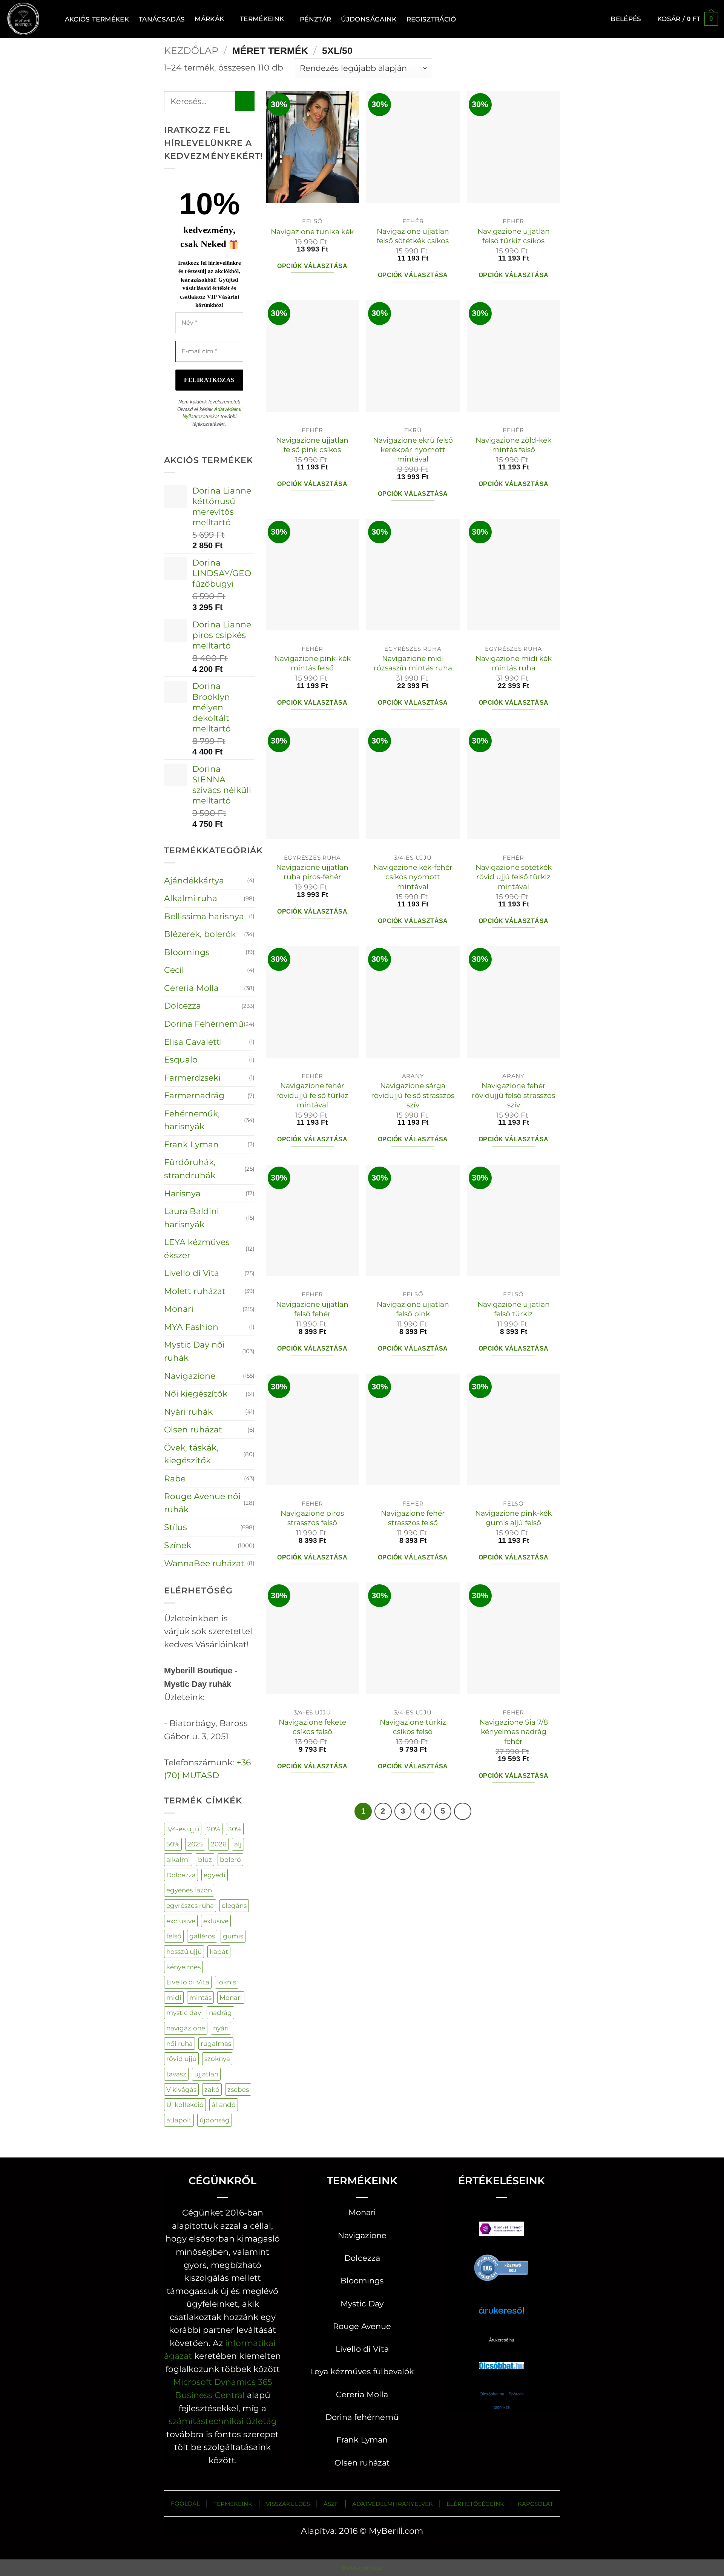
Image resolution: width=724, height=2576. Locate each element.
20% (214, 1829)
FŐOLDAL (185, 2503)
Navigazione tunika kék (312, 232)
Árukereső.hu (502, 2340)
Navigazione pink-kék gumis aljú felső (513, 1518)
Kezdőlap (191, 51)
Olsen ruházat (193, 1429)
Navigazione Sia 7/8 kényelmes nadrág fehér (514, 1732)
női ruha (179, 2043)
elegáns (234, 1905)
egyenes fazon (189, 1890)
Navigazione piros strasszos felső (312, 1518)
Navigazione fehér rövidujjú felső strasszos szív (513, 1095)
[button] (626, 19)
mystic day (184, 2012)
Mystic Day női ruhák (194, 1351)
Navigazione (190, 1376)
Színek (178, 1545)
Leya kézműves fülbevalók (362, 2371)
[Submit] (245, 101)
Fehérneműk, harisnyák (192, 1120)
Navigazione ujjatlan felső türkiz (514, 1309)
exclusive (181, 1921)
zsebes (238, 2089)
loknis (227, 1982)
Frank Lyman (191, 1144)
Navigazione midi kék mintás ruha (514, 663)
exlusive (216, 1921)
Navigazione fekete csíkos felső (312, 1727)
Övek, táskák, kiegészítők (191, 1454)
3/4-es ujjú (183, 1829)
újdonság (215, 2120)
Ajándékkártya (194, 880)
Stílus (176, 1527)
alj (238, 1844)
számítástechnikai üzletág (223, 2421)
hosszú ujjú (184, 1951)
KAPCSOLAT (535, 2504)
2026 (219, 1844)
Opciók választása (312, 266)
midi (174, 1997)
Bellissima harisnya (204, 916)
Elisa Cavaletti (193, 1042)
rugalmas (216, 2043)
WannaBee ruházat (204, 1563)
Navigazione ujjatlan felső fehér (312, 1309)
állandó (224, 2104)
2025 (195, 1844)
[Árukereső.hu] (502, 2267)
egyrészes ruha (190, 1905)
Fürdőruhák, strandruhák (190, 1169)
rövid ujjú (181, 2058)
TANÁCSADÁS (162, 19)
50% (173, 1844)
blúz (205, 1859)
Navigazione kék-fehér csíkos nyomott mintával (413, 877)
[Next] (462, 1811)
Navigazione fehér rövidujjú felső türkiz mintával (312, 1095)
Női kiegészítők (196, 1394)
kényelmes (183, 1967)
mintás (200, 1997)
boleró (230, 1859)
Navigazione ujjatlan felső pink (413, 1309)
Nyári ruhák (188, 1412)
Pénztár (315, 19)
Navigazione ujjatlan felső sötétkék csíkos (413, 236)
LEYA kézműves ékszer (197, 1249)
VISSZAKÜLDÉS (288, 2504)
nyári (221, 2028)
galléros (202, 1936)
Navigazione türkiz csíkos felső (413, 1727)
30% (235, 1829)
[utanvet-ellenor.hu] (502, 2230)
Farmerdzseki (192, 1078)
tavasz (176, 2074)
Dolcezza (183, 1006)
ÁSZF (331, 2504)
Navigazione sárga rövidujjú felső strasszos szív (413, 1095)
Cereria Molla (191, 988)
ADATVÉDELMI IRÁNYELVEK (393, 2504)
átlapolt (179, 2120)
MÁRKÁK (209, 19)
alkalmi (178, 1859)
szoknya (217, 2058)
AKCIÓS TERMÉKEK (97, 19)
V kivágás (181, 2089)
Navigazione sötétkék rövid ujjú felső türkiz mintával (514, 877)
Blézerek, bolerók (200, 934)
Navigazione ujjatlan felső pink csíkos (312, 445)
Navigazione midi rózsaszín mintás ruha (413, 663)
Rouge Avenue (362, 2326)
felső (174, 1936)
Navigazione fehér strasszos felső (413, 1518)
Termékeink (262, 19)
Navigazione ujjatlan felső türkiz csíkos (514, 236)
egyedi (215, 1875)
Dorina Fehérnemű (204, 1024)
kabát (219, 1951)
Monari (179, 1309)
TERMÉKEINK (233, 2504)
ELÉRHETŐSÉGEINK (475, 2504)
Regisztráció (431, 19)
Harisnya (182, 1193)
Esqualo (181, 1060)
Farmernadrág (194, 1095)
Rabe (175, 1478)
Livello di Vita (192, 1273)
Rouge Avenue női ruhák (202, 1503)
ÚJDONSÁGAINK (369, 19)
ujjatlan (206, 2074)
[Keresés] (51, 19)
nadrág (220, 2012)
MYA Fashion (191, 1327)
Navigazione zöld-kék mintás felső (513, 445)
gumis (233, 1936)
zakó (212, 2089)
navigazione (186, 2028)
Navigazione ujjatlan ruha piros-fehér (312, 872)
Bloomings (187, 952)
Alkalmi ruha (191, 898)
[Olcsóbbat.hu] (502, 2358)
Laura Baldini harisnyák (192, 1218)
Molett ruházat (195, 1291)
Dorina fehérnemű (362, 2417)
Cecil (174, 970)
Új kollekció (185, 2104)
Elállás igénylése (362, 2568)
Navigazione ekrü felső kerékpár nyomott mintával (413, 450)
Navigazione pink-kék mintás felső (312, 663)
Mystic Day (362, 2304)
